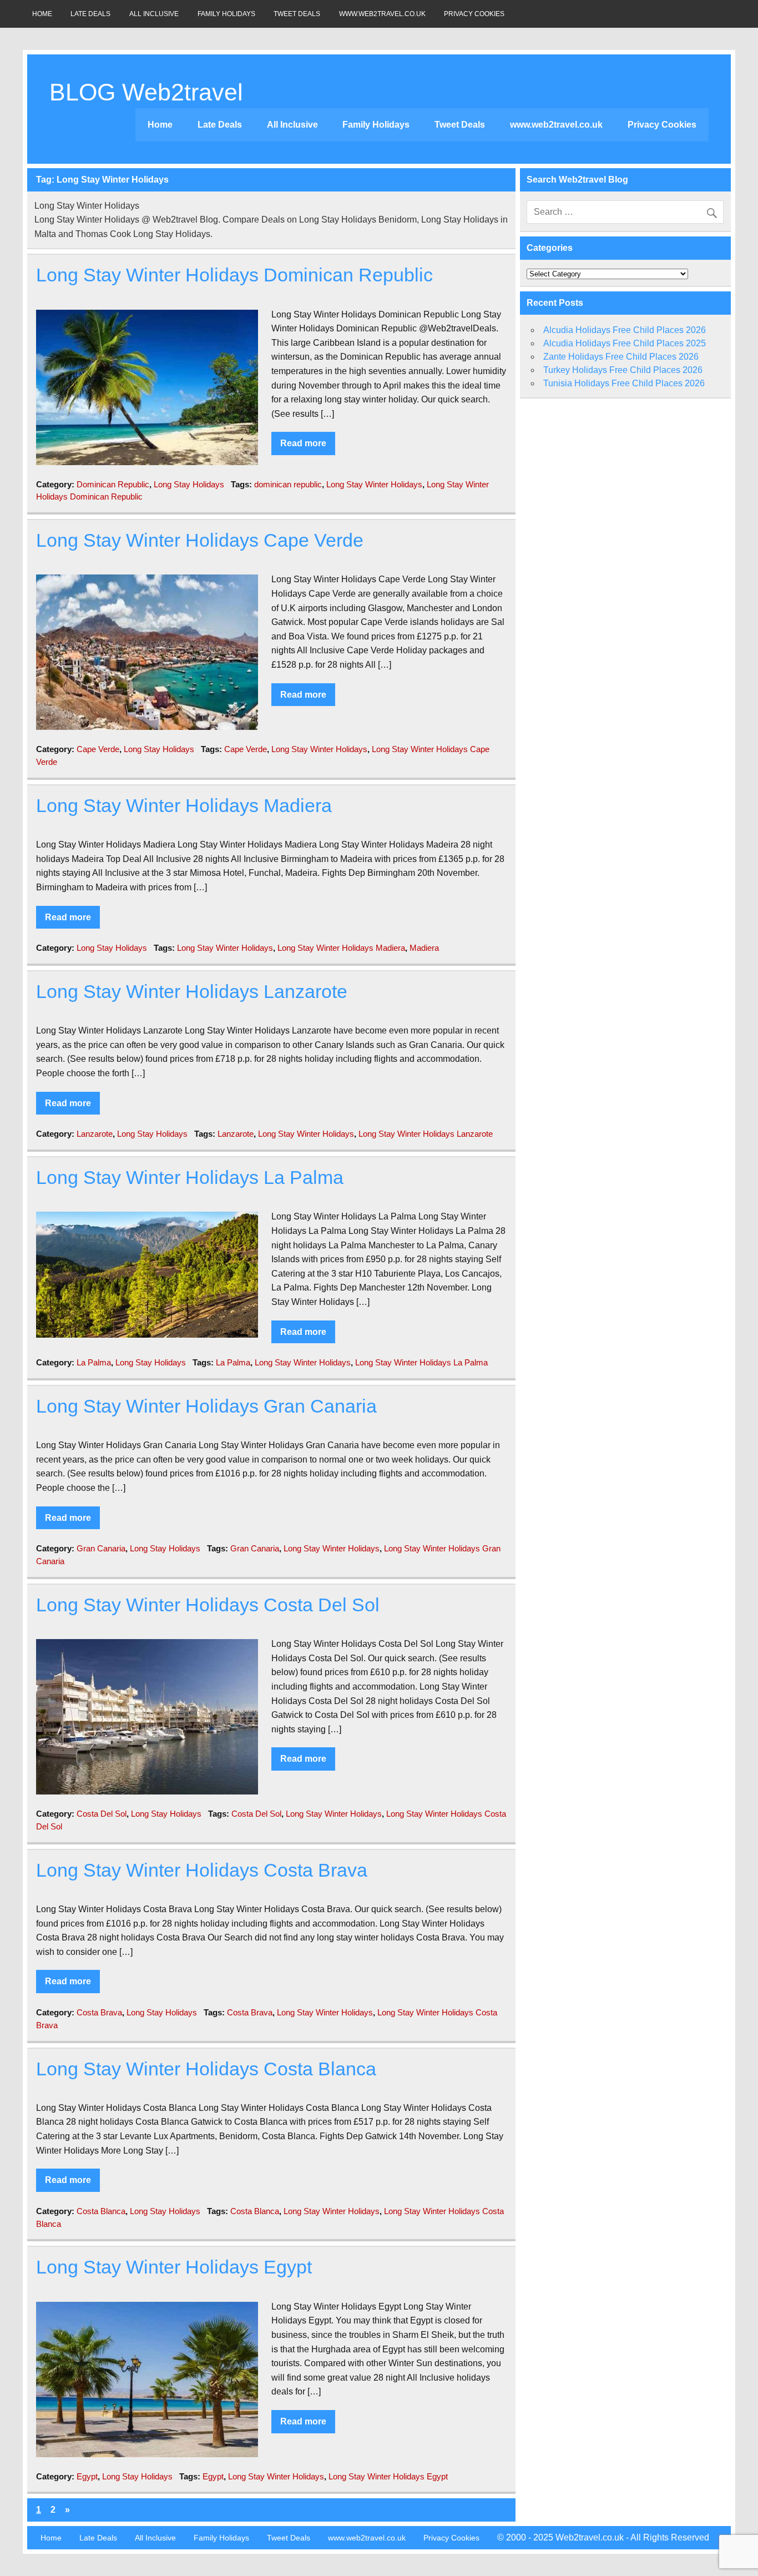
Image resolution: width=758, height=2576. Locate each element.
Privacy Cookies (474, 14)
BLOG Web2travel (146, 92)
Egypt (87, 2476)
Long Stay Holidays (189, 484)
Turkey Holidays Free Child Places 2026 (623, 370)
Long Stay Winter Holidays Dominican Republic (234, 275)
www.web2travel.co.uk (382, 14)
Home (42, 14)
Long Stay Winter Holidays (374, 484)
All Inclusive (154, 14)
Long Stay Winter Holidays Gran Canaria (206, 1406)
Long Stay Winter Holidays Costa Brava (202, 1870)
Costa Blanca (101, 2211)
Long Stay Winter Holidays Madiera (184, 806)
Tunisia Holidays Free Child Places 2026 (624, 383)
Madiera (424, 948)
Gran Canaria (101, 1548)
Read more (303, 443)
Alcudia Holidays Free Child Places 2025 (625, 343)
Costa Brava (99, 2012)
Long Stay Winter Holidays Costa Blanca (206, 2069)
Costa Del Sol (102, 1814)
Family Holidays (226, 14)
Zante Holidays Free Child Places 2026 (621, 357)
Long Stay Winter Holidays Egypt (174, 2267)
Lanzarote (95, 1134)
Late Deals (90, 14)
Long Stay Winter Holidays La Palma (190, 1178)
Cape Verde (98, 749)
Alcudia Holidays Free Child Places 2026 (625, 330)
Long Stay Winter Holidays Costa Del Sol (208, 1605)
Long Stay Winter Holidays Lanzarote (192, 992)
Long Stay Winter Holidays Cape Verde (200, 540)
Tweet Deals (297, 14)
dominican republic (288, 484)
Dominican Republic (113, 484)
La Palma (94, 1362)
